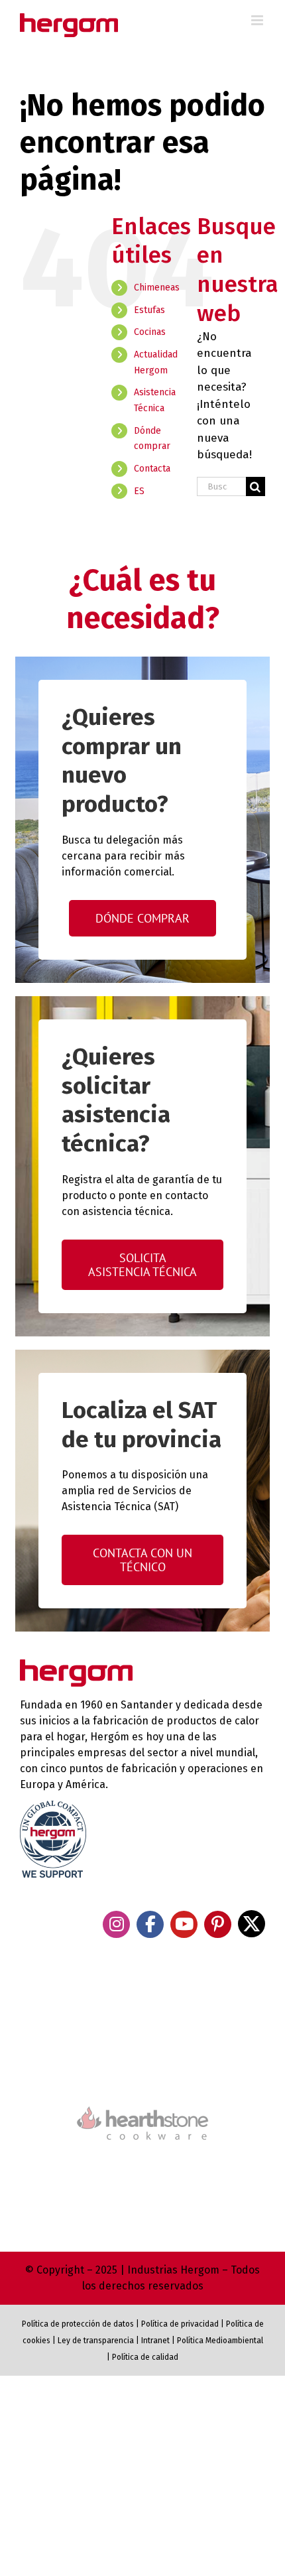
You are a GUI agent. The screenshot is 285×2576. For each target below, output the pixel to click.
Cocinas (150, 332)
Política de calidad (145, 2357)
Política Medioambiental (220, 2341)
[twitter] (252, 1924)
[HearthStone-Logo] (142, 2067)
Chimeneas (157, 288)
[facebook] (150, 1924)
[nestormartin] (142, 2163)
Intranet (155, 2341)
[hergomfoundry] (142, 2011)
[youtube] (184, 1924)
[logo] (142, 2105)
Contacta (152, 469)
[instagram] (116, 1924)
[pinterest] (218, 1924)
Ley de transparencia (95, 2341)
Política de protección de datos (78, 2324)
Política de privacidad (180, 2324)
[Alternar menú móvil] (258, 20)
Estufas (149, 310)
